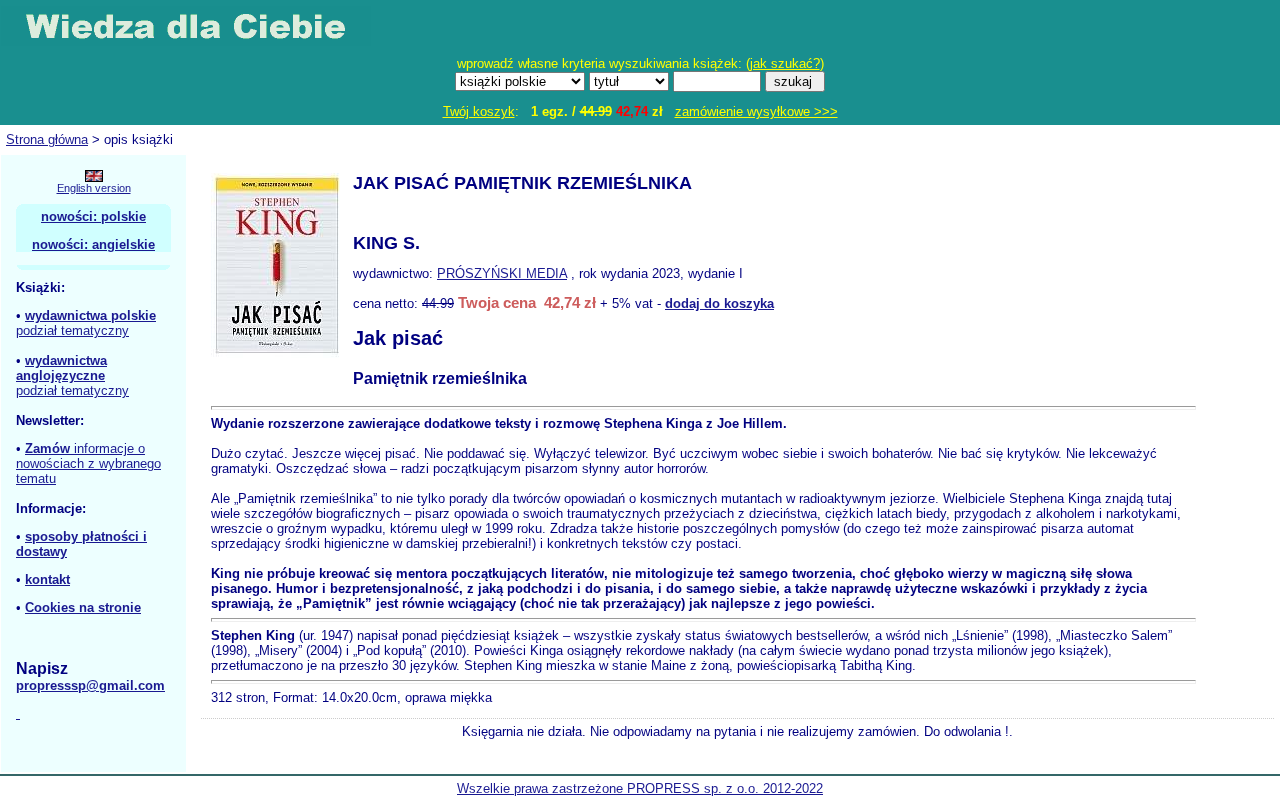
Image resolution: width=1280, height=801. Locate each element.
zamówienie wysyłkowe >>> (756, 111)
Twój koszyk (479, 111)
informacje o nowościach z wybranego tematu (88, 463)
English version (94, 188)
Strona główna (47, 139)
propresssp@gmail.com (90, 685)
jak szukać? (785, 63)
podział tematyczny (72, 330)
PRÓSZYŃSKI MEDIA (502, 273)
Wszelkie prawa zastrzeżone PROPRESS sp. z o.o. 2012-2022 (640, 788)
